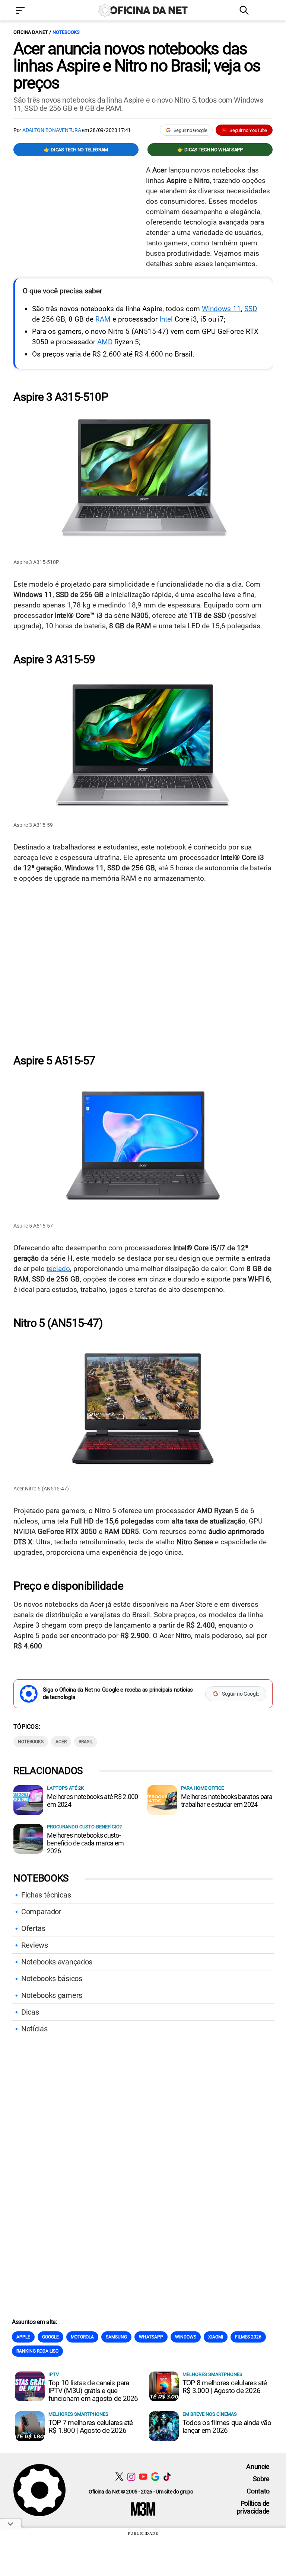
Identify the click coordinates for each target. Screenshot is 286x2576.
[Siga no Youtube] (143, 2477)
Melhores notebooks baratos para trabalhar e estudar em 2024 (227, 1800)
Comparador (41, 1912)
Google (50, 2337)
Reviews (35, 1945)
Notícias (34, 2029)
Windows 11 (221, 309)
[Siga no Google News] (155, 2477)
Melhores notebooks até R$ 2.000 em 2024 (93, 1800)
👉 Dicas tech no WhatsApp (210, 150)
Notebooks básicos (52, 1979)
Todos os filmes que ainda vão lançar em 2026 (227, 2427)
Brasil (86, 1742)
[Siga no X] (119, 2477)
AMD (105, 342)
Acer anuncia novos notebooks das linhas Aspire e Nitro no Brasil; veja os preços (137, 66)
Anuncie (258, 2467)
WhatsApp (151, 2337)
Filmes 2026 (248, 2337)
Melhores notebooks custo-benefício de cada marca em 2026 (85, 1843)
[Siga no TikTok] (167, 2477)
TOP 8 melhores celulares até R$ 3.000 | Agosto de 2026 (225, 2387)
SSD (251, 309)
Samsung (116, 2337)
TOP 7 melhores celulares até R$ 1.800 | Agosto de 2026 (91, 2427)
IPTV (54, 2374)
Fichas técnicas (46, 1895)
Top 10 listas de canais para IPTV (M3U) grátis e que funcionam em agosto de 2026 (93, 2391)
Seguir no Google (190, 130)
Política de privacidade (253, 2507)
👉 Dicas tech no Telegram (76, 150)
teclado (58, 1269)
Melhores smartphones (212, 2374)
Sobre (261, 2479)
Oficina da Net (31, 32)
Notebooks (66, 32)
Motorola (82, 2337)
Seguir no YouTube (248, 130)
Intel (166, 319)
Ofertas (33, 1928)
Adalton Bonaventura (52, 130)
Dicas (30, 2012)
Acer (61, 1742)
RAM (103, 319)
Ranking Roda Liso (37, 2351)
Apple (23, 2337)
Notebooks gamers (52, 1995)
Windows (186, 2337)
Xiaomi (216, 2337)
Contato (258, 2491)
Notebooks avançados (57, 1962)
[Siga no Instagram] (131, 2477)
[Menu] (31, 11)
